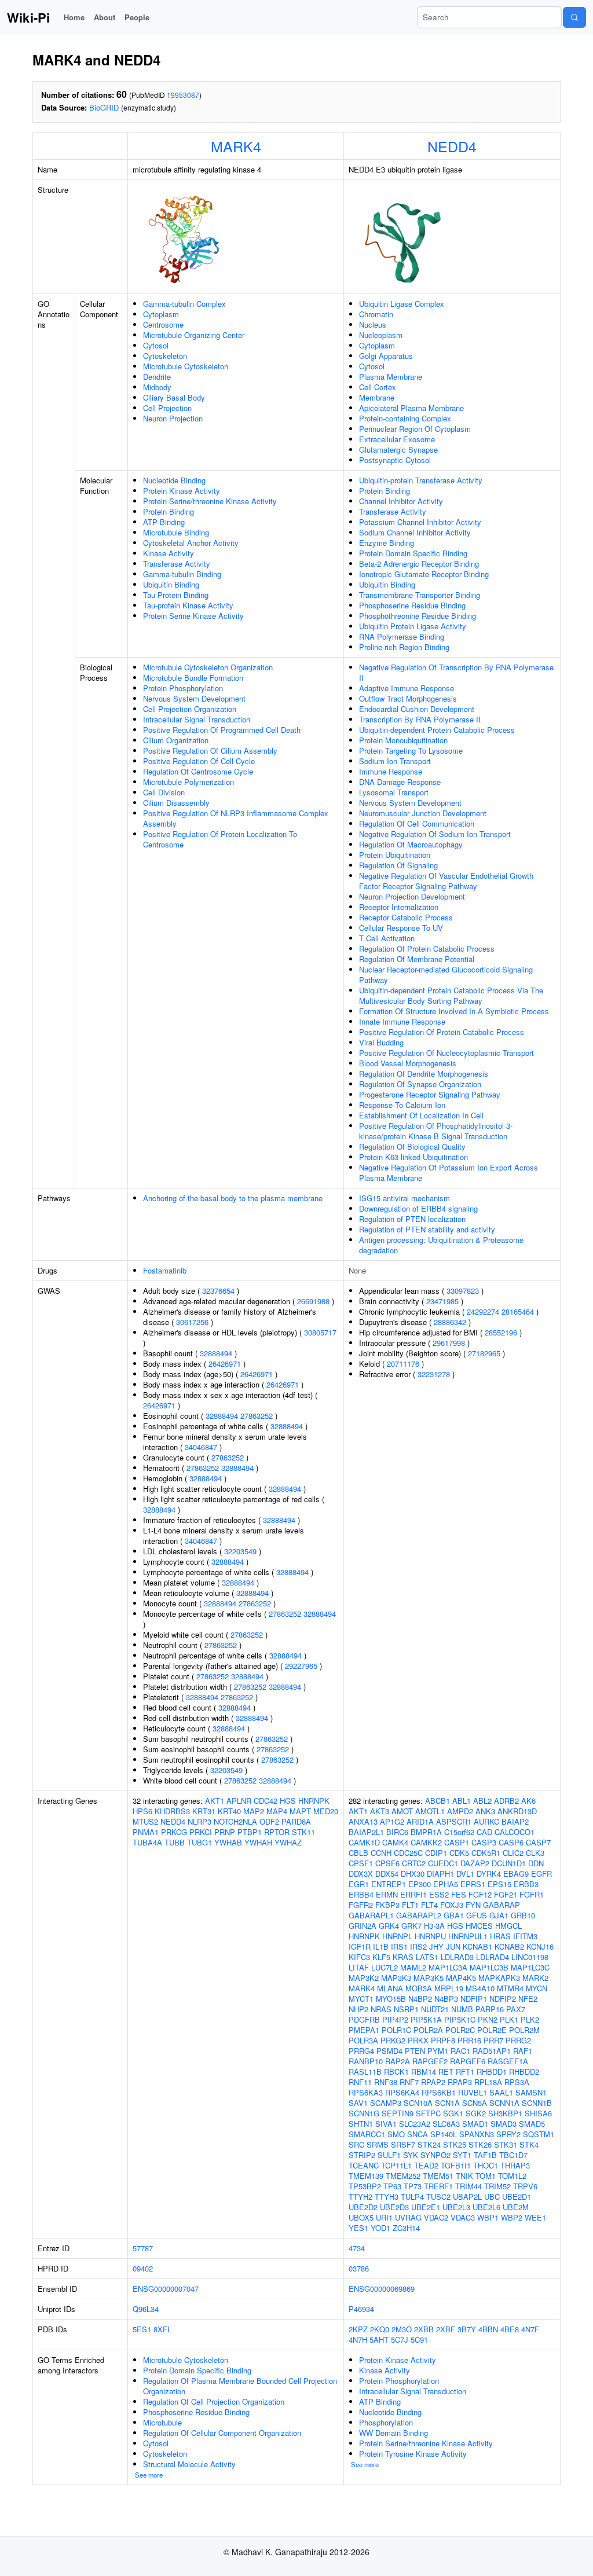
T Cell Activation (387, 938)
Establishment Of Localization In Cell (421, 1115)
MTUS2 (145, 1821)
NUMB (462, 2009)
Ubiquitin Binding (171, 584)
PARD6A (296, 1821)
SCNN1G (364, 2113)
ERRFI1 (413, 1894)
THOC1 (486, 2165)
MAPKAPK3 (499, 1978)
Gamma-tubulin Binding (182, 574)
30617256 (192, 1322)
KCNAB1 (477, 1946)
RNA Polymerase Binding (402, 636)
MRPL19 (449, 1988)
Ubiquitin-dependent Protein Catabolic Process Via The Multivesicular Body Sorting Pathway (451, 995)
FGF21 (506, 1894)
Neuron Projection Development (412, 896)
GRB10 (523, 1915)
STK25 (455, 2144)
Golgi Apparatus (386, 356)
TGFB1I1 (456, 2165)
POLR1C (396, 2030)
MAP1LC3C (530, 1967)
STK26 (480, 2144)
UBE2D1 (517, 2197)
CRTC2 (414, 1863)
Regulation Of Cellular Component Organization (222, 2433)
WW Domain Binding (393, 2433)
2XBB (424, 2329)
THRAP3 (515, 2165)
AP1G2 (392, 1821)
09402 (143, 2268)
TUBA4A (147, 1842)
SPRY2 (508, 2134)
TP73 (413, 2186)
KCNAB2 (509, 1946)
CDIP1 (436, 1853)
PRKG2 (393, 2040)
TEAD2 (426, 2165)
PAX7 (516, 2009)
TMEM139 (366, 2176)
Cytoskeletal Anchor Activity (191, 543)
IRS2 (418, 1946)
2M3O (402, 2329)
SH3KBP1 (505, 2113)
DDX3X (361, 1874)
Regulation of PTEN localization (412, 1219)
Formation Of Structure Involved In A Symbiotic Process (454, 1011)
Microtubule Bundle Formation (193, 678)
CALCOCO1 (515, 1832)
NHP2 (358, 2009)
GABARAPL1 (371, 1915)
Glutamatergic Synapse (398, 449)
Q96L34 (146, 2309)
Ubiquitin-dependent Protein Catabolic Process (437, 730)
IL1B (381, 1946)
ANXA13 (363, 1821)
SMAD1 (475, 2124)
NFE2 (528, 1999)
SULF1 (389, 2155)
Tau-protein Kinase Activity (188, 605)
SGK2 (476, 2113)
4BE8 (510, 2329)
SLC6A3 (446, 2124)
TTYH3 (387, 2197)
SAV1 (358, 2103)
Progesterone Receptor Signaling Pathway (430, 1094)
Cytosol (156, 345)
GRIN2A (363, 1926)
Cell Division (164, 792)
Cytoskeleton (165, 356)
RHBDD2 (524, 2072)
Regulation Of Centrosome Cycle (198, 771)
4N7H (358, 2340)
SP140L (444, 2134)
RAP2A (398, 2061)
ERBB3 (526, 1884)
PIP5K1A (426, 2019)
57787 (143, 2248)
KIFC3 (359, 1957)
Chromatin (376, 314)
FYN (473, 1905)
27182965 (484, 1353)
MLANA (390, 1988)
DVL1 (465, 1874)
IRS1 (399, 1946)
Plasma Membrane (391, 377)
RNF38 (386, 2082)
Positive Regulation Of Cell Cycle (199, 761)
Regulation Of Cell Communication (417, 823)
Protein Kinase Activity (182, 491)
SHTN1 (361, 2124)
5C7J (400, 2340)
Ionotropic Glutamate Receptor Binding (424, 574)
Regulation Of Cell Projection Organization (214, 2401)
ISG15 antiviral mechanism (405, 1198)
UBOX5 (361, 2217)
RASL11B (365, 2072)
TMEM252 (403, 2176)
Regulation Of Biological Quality (412, 1146)
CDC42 (266, 1801)
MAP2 (254, 1811)
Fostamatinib (165, 1270)
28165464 (518, 1311)
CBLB (358, 1853)
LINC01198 (530, 1957)
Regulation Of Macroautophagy (411, 844)
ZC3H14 (406, 2228)
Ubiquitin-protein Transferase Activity (421, 480)
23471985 (442, 1301)
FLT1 (410, 1905)
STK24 (429, 2144)
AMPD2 (460, 1811)
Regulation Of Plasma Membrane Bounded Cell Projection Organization (240, 2386)
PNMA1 (146, 1832)
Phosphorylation (386, 2422)
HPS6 (142, 1811)
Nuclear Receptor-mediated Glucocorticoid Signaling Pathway (446, 975)
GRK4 (389, 1926)
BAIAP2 (515, 1821)
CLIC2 (513, 1853)
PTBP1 (250, 1832)
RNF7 (409, 2082)
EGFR (541, 1874)
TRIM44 (468, 2186)
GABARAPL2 (419, 1915)
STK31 (506, 2144)
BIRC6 (397, 1832)
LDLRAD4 (493, 1957)
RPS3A (517, 2082)
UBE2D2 (363, 2207)
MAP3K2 (364, 1978)
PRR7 (493, 2040)
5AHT (379, 2340)
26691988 (313, 1301)
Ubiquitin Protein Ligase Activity (413, 626)
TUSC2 (438, 2197)
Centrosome (163, 324)
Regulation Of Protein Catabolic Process (427, 948)
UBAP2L (467, 2197)
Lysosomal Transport (394, 792)
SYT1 (462, 2155)
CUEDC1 (443, 1863)
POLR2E (492, 2030)
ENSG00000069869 (382, 2289)
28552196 (501, 1332)
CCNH (381, 1853)
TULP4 (412, 2197)
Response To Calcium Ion (402, 1105)
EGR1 (359, 1884)
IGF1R (360, 1946)
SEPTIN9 (398, 2113)
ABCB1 (438, 1801)
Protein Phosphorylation (183, 688)
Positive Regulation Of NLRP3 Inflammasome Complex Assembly (236, 818)
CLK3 (535, 1853)
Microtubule (162, 2422)
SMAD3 (504, 2124)
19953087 (183, 95)
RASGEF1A (508, 2061)
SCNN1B (537, 2103)
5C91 (419, 2340)
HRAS (500, 1936)
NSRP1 (406, 2009)
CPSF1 (361, 1863)
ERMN (387, 1894)
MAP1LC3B (489, 1967)
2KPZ (358, 2329)
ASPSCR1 (454, 1821)
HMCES (479, 1926)
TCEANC (364, 2165)
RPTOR (277, 1832)
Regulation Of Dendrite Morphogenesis (424, 1074)
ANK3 (485, 1811)
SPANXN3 (477, 2134)
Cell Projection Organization (190, 709)
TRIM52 (497, 2186)
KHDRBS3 (172, 1811)
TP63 (392, 2186)
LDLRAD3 (457, 1957)
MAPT (300, 1811)
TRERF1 (438, 2186)
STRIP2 (362, 2155)
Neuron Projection (173, 418)
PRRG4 (361, 2051)
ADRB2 (506, 1801)
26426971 (225, 1364)
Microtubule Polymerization (188, 782)
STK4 (529, 2144)
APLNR (239, 1801)
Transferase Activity (177, 564)
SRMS (378, 2144)
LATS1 (427, 1957)
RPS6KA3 (366, 2092)
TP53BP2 (365, 2186)
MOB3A (419, 1988)
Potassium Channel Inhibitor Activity (420, 522)
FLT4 (429, 1905)
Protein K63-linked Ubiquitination (413, 1157)
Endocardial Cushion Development (417, 709)
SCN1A (447, 2103)
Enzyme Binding (387, 543)
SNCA (418, 2134)
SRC (356, 2144)
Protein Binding (169, 511)
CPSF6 (387, 1863)
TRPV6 (525, 2186)
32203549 (240, 1551)
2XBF (446, 2329)
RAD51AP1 (492, 2051)
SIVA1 (386, 2124)
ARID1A (420, 1821)
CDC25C (408, 1853)
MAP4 (277, 1811)
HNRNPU (430, 1936)
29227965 (301, 1666)
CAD (484, 1832)
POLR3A (363, 2040)
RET (446, 2072)
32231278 (434, 1374)
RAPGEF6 (468, 2061)
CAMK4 (395, 1842)
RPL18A (488, 2082)
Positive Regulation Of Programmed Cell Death (222, 730)
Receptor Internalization (399, 907)
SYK (411, 2155)
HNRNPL (397, 1936)
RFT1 (465, 2072)
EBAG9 (516, 1874)
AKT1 (215, 1801)
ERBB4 (361, 1894)
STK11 (303, 1832)
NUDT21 (435, 2009)
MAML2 (413, 1967)
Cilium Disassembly (176, 803)
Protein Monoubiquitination (403, 740)
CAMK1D (364, 1842)
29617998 (449, 1343)
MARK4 (236, 146)
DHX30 (413, 1874)
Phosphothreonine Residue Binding (418, 616)
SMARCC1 (367, 2134)
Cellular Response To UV (401, 928)
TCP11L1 (396, 2165)
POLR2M (524, 2030)
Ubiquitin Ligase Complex (402, 304)
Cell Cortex (378, 387)
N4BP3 (446, 1999)
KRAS (403, 1957)
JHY (436, 1946)
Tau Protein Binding (176, 595)
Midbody (157, 387)
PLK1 (509, 2019)
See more (149, 2475)
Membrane (377, 397)
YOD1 (380, 2228)
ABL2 (482, 1801)
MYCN (537, 1988)
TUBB (175, 1842)
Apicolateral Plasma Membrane (411, 408)
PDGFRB (364, 2019)
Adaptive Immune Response (407, 688)
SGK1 (453, 2113)
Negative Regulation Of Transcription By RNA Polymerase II (456, 672)
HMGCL (508, 1926)
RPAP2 (433, 2082)
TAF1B (485, 2155)
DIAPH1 (440, 1874)
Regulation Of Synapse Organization (420, 1084)
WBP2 (512, 2217)
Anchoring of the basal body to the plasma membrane (233, 1198)
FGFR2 (361, 1905)
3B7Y (467, 2329)
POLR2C (460, 2030)
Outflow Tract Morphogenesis (408, 698)
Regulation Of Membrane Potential (417, 959)
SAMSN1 (531, 2092)
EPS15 (499, 1884)
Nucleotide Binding (174, 480)
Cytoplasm (161, 314)
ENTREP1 (389, 1884)
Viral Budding (381, 1042)
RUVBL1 (473, 2092)
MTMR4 (510, 1988)
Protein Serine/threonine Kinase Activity (210, 501)
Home (74, 17)
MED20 (326, 1811)
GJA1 (499, 1915)
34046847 (201, 1447)
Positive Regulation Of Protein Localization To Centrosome (220, 839)
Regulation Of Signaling (398, 865)
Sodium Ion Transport (395, 761)
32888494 (216, 1353)
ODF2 (269, 1821)
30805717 (320, 1332)
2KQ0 (380, 2329)
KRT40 (229, 1811)
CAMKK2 (426, 1842)
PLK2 (530, 2019)
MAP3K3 (396, 1978)
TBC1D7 (513, 2155)
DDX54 (387, 1874)
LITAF (359, 1967)
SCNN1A (504, 2103)
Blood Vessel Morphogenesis (408, 1063)
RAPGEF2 (430, 2061)
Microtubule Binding (176, 532)
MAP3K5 (429, 1978)
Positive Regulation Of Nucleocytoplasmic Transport (446, 1053)
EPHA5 (446, 1884)
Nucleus (373, 324)
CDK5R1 (486, 1853)
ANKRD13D (517, 1811)
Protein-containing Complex (405, 418)
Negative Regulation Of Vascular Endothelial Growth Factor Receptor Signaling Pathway (446, 881)
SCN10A (418, 2103)
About (105, 17)
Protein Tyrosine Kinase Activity (413, 2454)
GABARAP (502, 1905)
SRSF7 (403, 2144)
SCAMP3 (386, 2103)
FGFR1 (532, 1894)
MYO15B (391, 1999)
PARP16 (490, 2009)
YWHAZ (288, 1842)
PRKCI (201, 1832)
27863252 (257, 1416)
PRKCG (174, 1832)
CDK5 (459, 1853)
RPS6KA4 (402, 2092)
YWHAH (258, 1842)
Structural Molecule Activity (189, 2464)
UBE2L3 (456, 2207)
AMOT (402, 1811)
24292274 (483, 1311)
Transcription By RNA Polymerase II (420, 719)
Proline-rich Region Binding (404, 647)
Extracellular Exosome (397, 439)
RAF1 (523, 2051)
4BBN (488, 2329)
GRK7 (411, 1926)
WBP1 (488, 2217)
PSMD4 (389, 2051)
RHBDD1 (492, 2072)
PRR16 (469, 2040)
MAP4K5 (461, 1978)
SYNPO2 (435, 2155)
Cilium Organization (176, 740)
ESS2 (439, 1894)
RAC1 (460, 2051)
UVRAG (408, 2217)
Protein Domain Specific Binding (413, 553)
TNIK (464, 2176)
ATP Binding (164, 522)
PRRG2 (518, 2040)
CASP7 (538, 1842)
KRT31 (204, 1811)
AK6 (528, 1801)
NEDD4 (452, 146)
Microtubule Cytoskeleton (186, 366)
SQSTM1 (539, 2134)
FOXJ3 (452, 1905)
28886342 (450, 1322)
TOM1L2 (512, 2176)
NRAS (381, 2009)
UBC (492, 2197)
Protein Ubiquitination (395, 855)
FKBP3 (387, 1905)
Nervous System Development (194, 698)
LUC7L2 (385, 1967)
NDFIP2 (503, 1999)
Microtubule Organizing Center (194, 335)
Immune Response (391, 771)
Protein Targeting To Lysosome (411, 751)
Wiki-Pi (28, 17)
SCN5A (475, 2103)
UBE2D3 (394, 2207)
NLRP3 (200, 1821)
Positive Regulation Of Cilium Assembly (210, 751)
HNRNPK (314, 1801)
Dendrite (157, 377)
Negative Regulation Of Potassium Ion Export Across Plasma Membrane (449, 1173)
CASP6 (511, 1842)
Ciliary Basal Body (174, 397)
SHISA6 (538, 2113)
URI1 (384, 2217)
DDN (536, 1863)
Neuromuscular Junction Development (423, 813)
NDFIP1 (474, 1999)
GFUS (477, 1915)
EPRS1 (473, 1884)
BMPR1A (426, 1832)
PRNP (225, 1832)
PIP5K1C (460, 2019)
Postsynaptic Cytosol (395, 460)
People (137, 17)
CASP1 (457, 1842)
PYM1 (438, 2051)
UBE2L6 (486, 2207)
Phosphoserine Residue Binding (412, 605)
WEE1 (535, 2217)
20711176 (403, 1364)
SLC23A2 (415, 2124)
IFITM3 (525, 1936)
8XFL (162, 2329)
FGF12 (480, 1894)
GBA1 (454, 1915)
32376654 (218, 1291)
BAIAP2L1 (366, 1832)
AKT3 (380, 1811)
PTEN (415, 2051)
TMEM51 (438, 2176)
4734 (357, 2248)
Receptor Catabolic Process (406, 917)
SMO (396, 2134)
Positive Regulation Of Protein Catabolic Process (442, 1032)
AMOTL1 (430, 1811)
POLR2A (428, 2030)
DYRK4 (489, 1874)
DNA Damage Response (400, 782)
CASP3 (484, 1842)
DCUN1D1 (509, 1863)
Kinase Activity (169, 553)
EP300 (420, 1884)
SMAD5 (532, 2124)
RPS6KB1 (439, 2092)
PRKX (418, 2040)
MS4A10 (480, 1988)
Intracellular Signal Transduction (197, 719)
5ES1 (142, 2329)
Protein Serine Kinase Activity (193, 616)
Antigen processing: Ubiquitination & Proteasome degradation (441, 1245)
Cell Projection (167, 408)
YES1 (358, 2228)
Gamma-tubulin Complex (184, 304)
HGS (288, 1801)
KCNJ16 (540, 1946)
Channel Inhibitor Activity (401, 501)
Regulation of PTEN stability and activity (427, 1229)
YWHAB (228, 1842)
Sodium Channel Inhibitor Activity (415, 532)
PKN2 (488, 2019)
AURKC (486, 1821)
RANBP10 (366, 2061)
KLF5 (381, 1957)
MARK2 (535, 1978)
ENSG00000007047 (166, 2289)
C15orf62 (459, 1832)
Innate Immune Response (402, 1021)
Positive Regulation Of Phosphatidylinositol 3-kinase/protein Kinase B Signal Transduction (436, 1131)
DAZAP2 (475, 1863)
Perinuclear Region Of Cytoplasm (415, 429)
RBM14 (424, 2072)
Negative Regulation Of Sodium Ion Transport (435, 834)
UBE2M (516, 2207)
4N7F (530, 2329)
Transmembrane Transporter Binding (420, 595)
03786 (359, 2268)
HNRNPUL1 (468, 1936)
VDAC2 (436, 2217)
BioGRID (104, 107)
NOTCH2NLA (235, 1821)
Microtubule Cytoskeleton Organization (208, 667)
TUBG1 (200, 1842)
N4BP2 (420, 1999)
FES (459, 1894)
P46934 (361, 2309)
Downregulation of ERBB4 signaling (418, 1208)
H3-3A (434, 1926)
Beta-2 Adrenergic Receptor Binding (419, 564)
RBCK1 (396, 2072)
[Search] (574, 17)
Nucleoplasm (381, 335)
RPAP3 (460, 2082)
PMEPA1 (364, 2030)
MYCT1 (361, 1999)
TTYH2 (360, 2197)
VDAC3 (463, 2217)
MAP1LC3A (448, 1967)
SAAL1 (501, 2092)
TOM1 (486, 2176)
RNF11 (360, 2082)
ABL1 (462, 1801)
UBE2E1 (426, 2207)
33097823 (463, 1291)
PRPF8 (443, 2040)
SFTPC (428, 2113)
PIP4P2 (395, 2019)
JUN (453, 1946)
